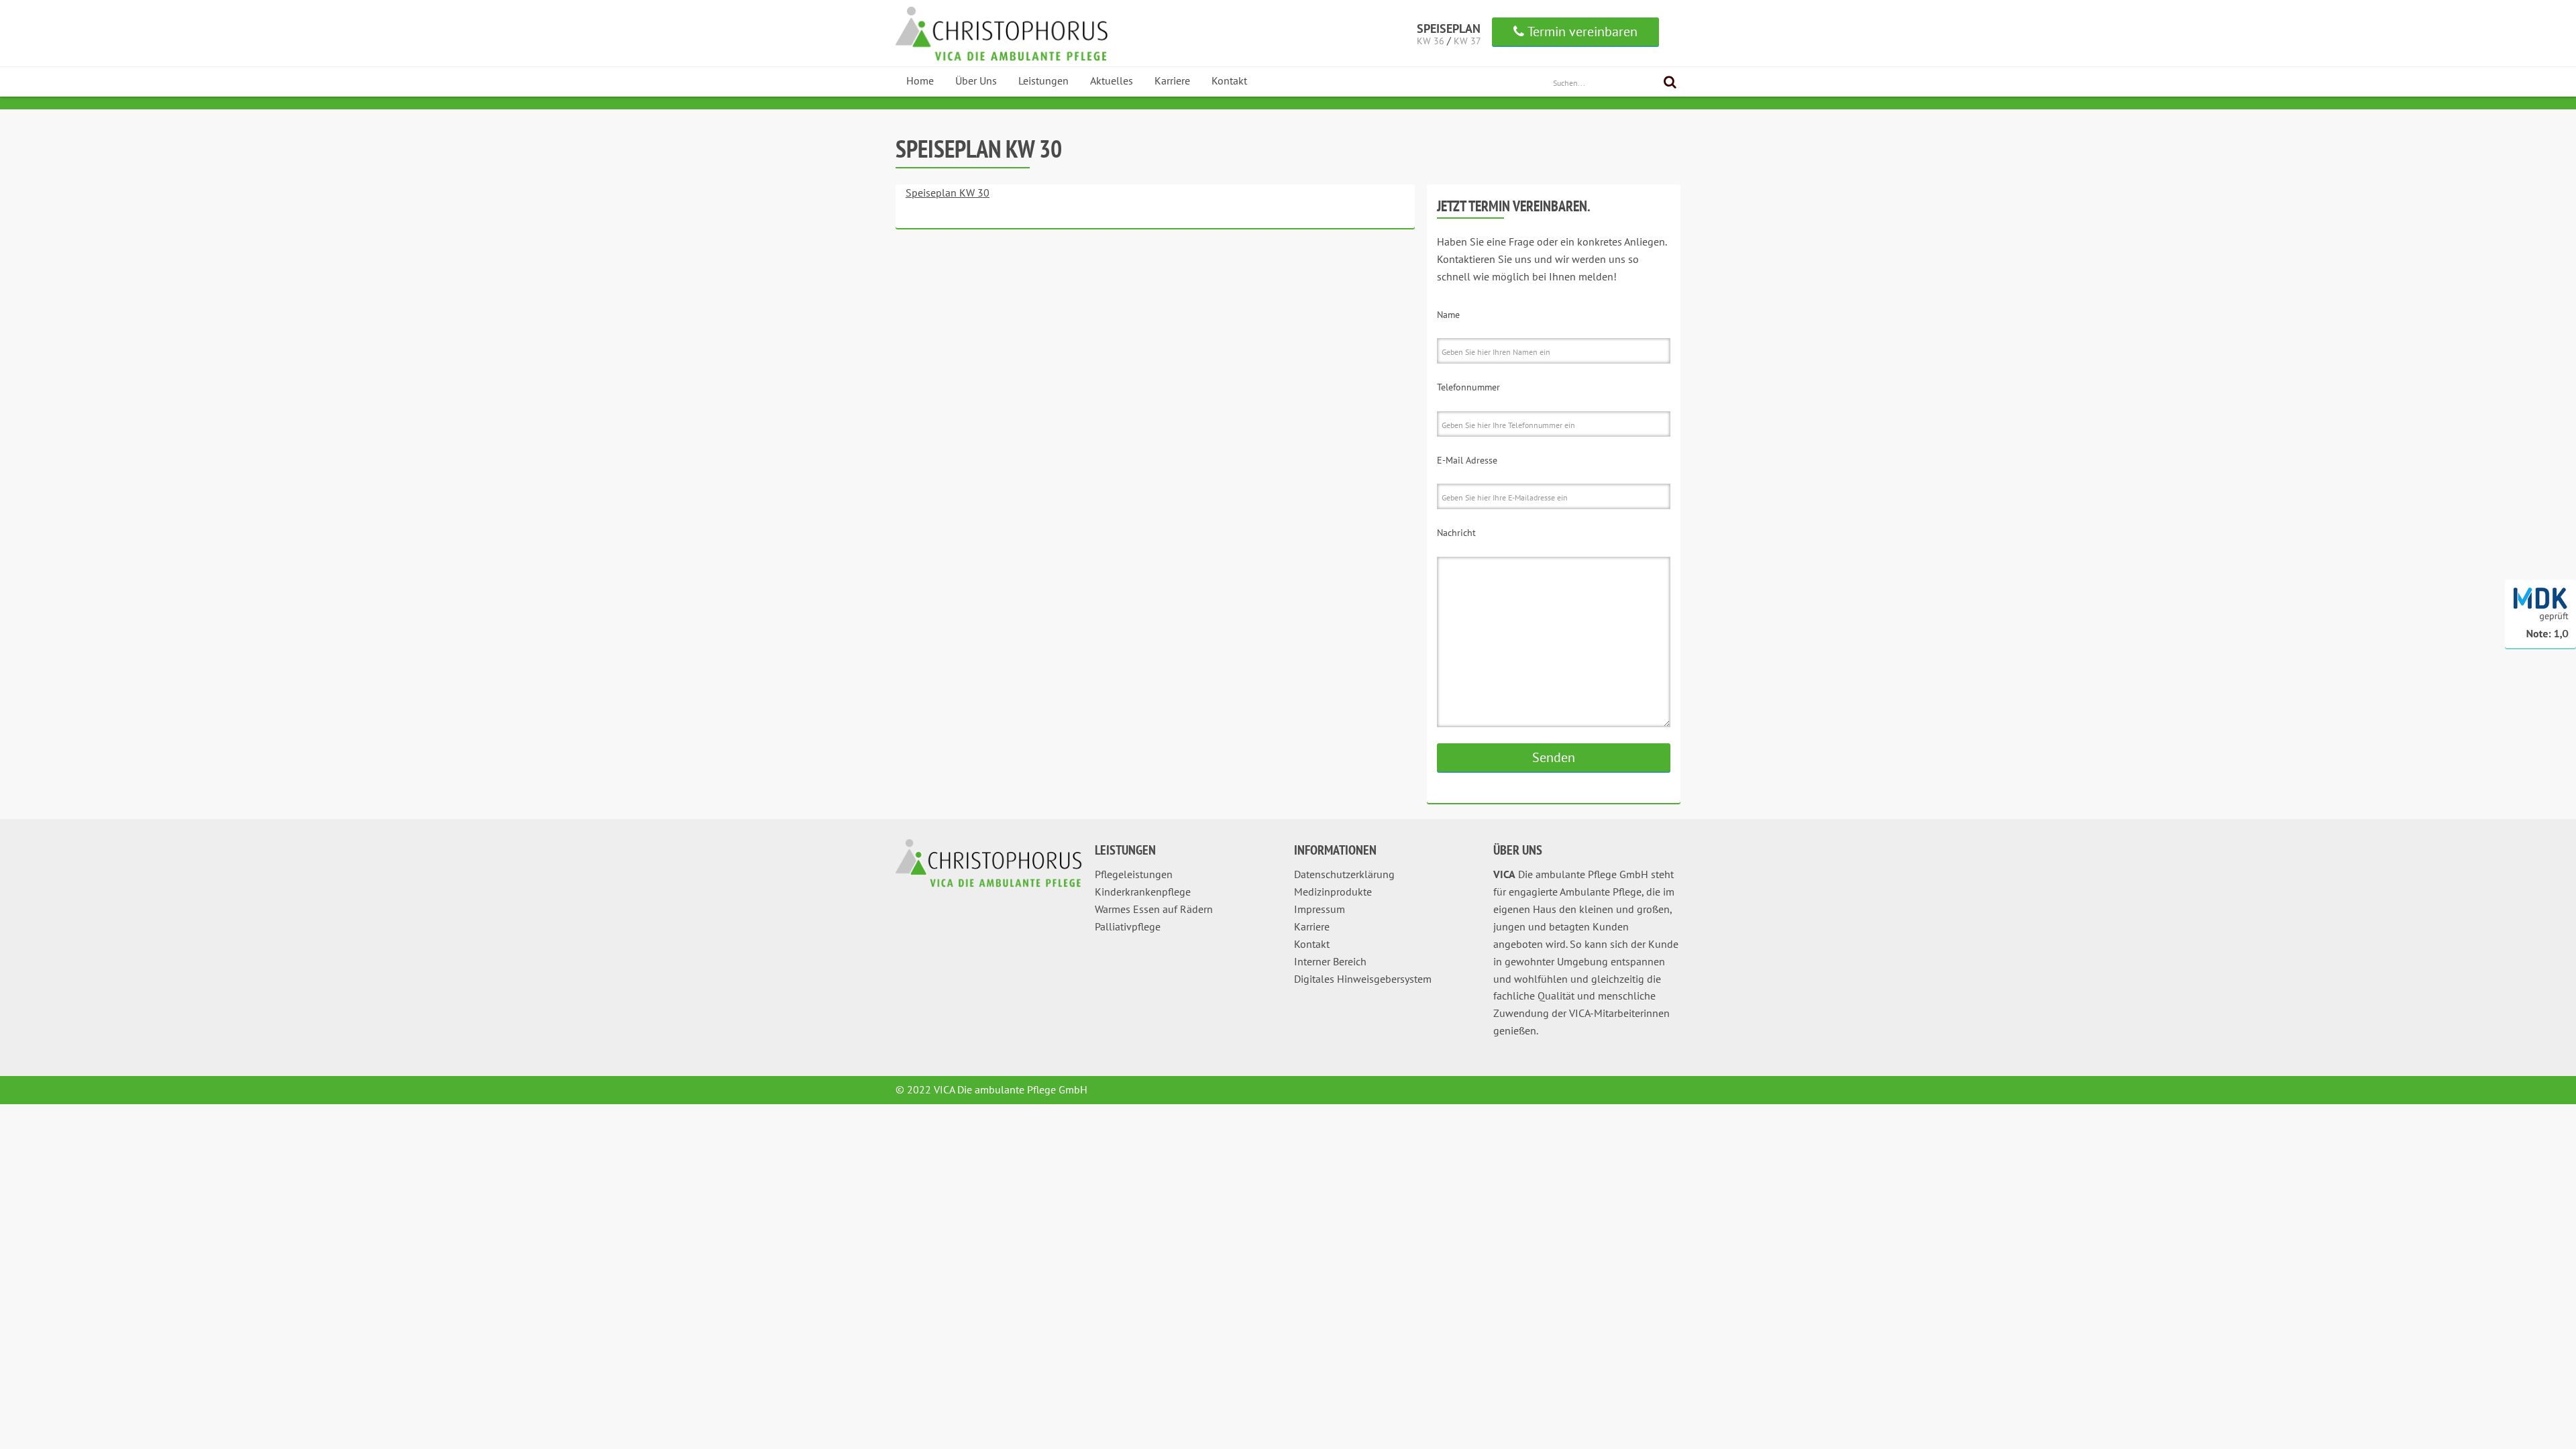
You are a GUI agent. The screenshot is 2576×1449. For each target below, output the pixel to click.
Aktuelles (1112, 80)
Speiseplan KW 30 (948, 193)
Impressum (1320, 909)
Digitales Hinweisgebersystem (1363, 979)
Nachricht (1456, 533)
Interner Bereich (1330, 961)
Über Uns (976, 80)
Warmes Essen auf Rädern (1154, 909)
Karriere (1172, 80)
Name (1448, 315)
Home (920, 80)
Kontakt (1229, 80)
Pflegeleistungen (1134, 874)
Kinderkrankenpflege (1143, 892)
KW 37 (1467, 41)
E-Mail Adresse (1467, 460)
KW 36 (1431, 41)
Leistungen (1043, 80)
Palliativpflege (1128, 926)
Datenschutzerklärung (1344, 874)
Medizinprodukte (1333, 892)
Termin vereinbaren (1582, 32)
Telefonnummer (1468, 387)
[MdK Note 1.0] (2540, 645)
